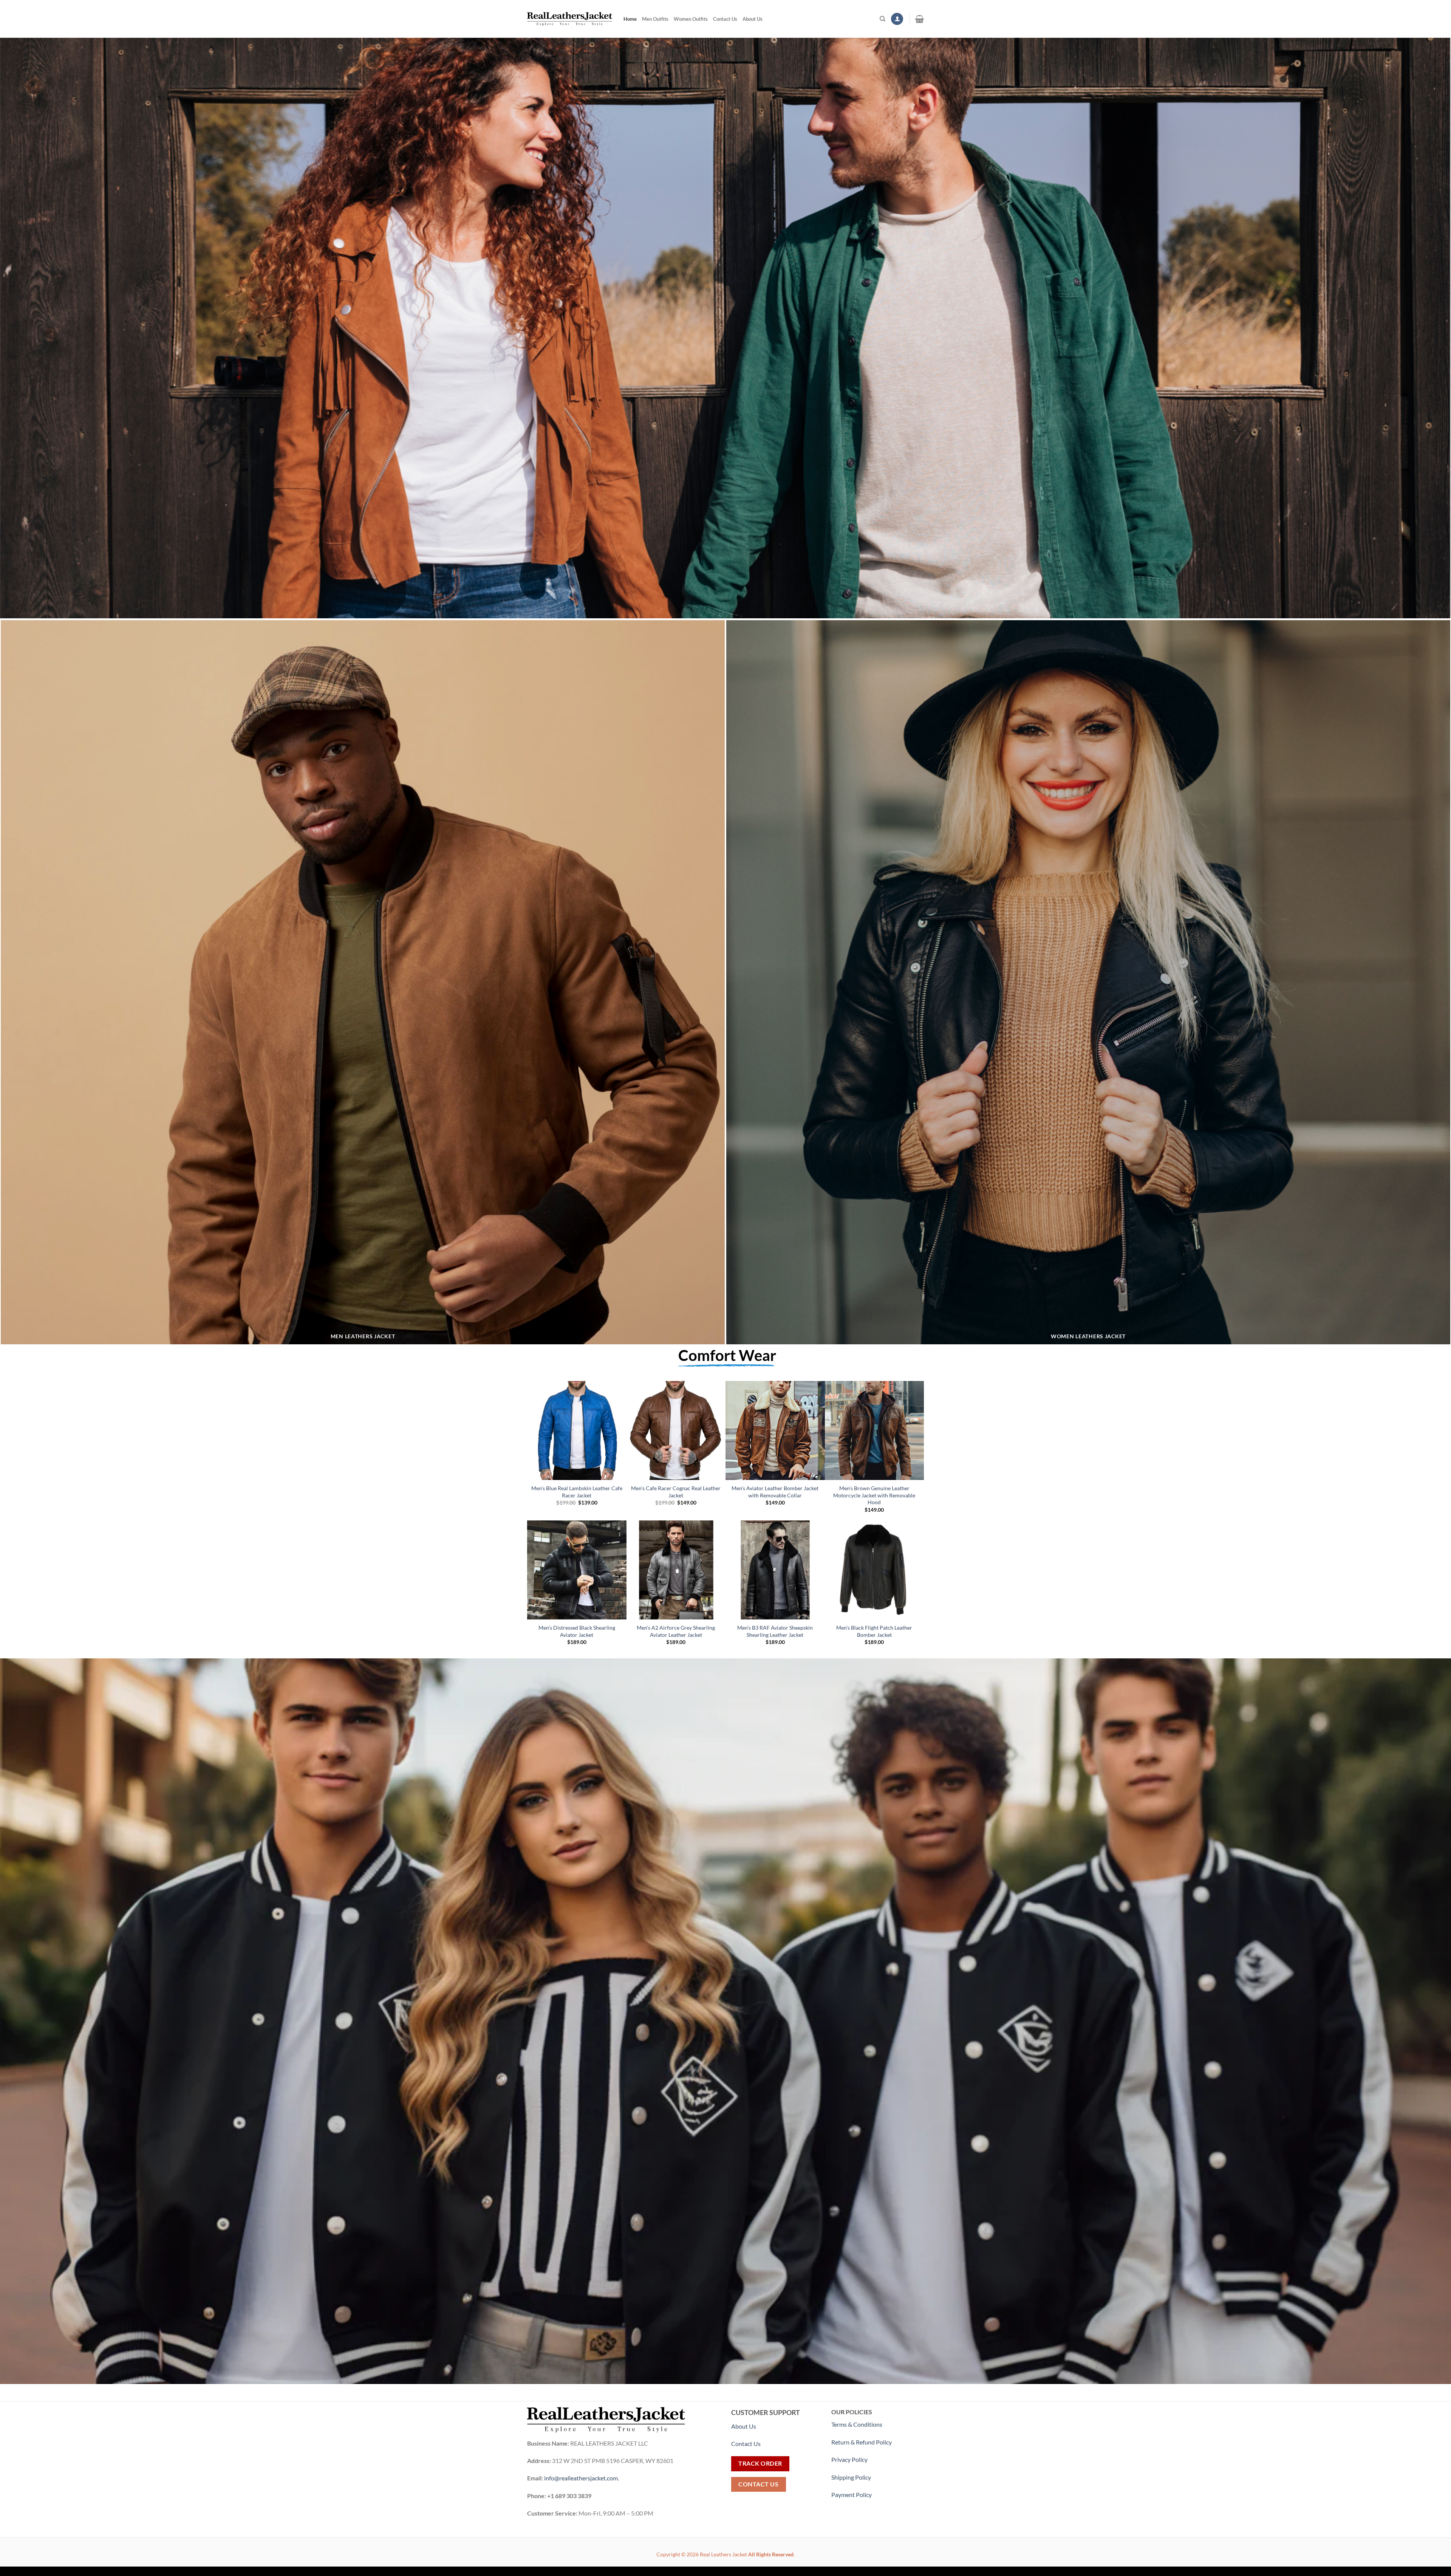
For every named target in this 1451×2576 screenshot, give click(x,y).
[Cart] (920, 19)
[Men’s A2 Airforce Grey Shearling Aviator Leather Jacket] (676, 1570)
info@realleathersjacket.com (581, 2478)
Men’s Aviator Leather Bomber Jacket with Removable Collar (775, 1492)
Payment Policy (852, 2495)
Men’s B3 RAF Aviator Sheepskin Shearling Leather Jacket (775, 1631)
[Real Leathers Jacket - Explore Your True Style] (570, 19)
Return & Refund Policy (862, 2442)
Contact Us (725, 19)
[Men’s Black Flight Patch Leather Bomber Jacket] (875, 1570)
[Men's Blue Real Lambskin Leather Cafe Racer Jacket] (577, 1431)
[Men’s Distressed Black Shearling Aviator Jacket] (577, 1570)
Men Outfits (655, 19)
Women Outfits (691, 19)
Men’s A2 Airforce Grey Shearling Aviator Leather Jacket (676, 1631)
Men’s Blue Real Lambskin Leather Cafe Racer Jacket (577, 1492)
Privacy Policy (849, 2459)
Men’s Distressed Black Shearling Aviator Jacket (577, 1631)
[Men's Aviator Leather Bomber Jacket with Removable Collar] (775, 1431)
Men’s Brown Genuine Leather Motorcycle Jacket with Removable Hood (874, 1495)
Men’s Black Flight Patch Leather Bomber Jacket (874, 1631)
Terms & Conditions (857, 2424)
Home (630, 19)
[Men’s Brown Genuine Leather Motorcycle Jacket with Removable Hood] (875, 1431)
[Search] (883, 19)
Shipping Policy (852, 2477)
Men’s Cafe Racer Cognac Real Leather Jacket (676, 1492)
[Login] (897, 19)
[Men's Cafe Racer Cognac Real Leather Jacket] (676, 1431)
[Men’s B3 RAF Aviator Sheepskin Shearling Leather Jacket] (775, 1570)
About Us (753, 19)
